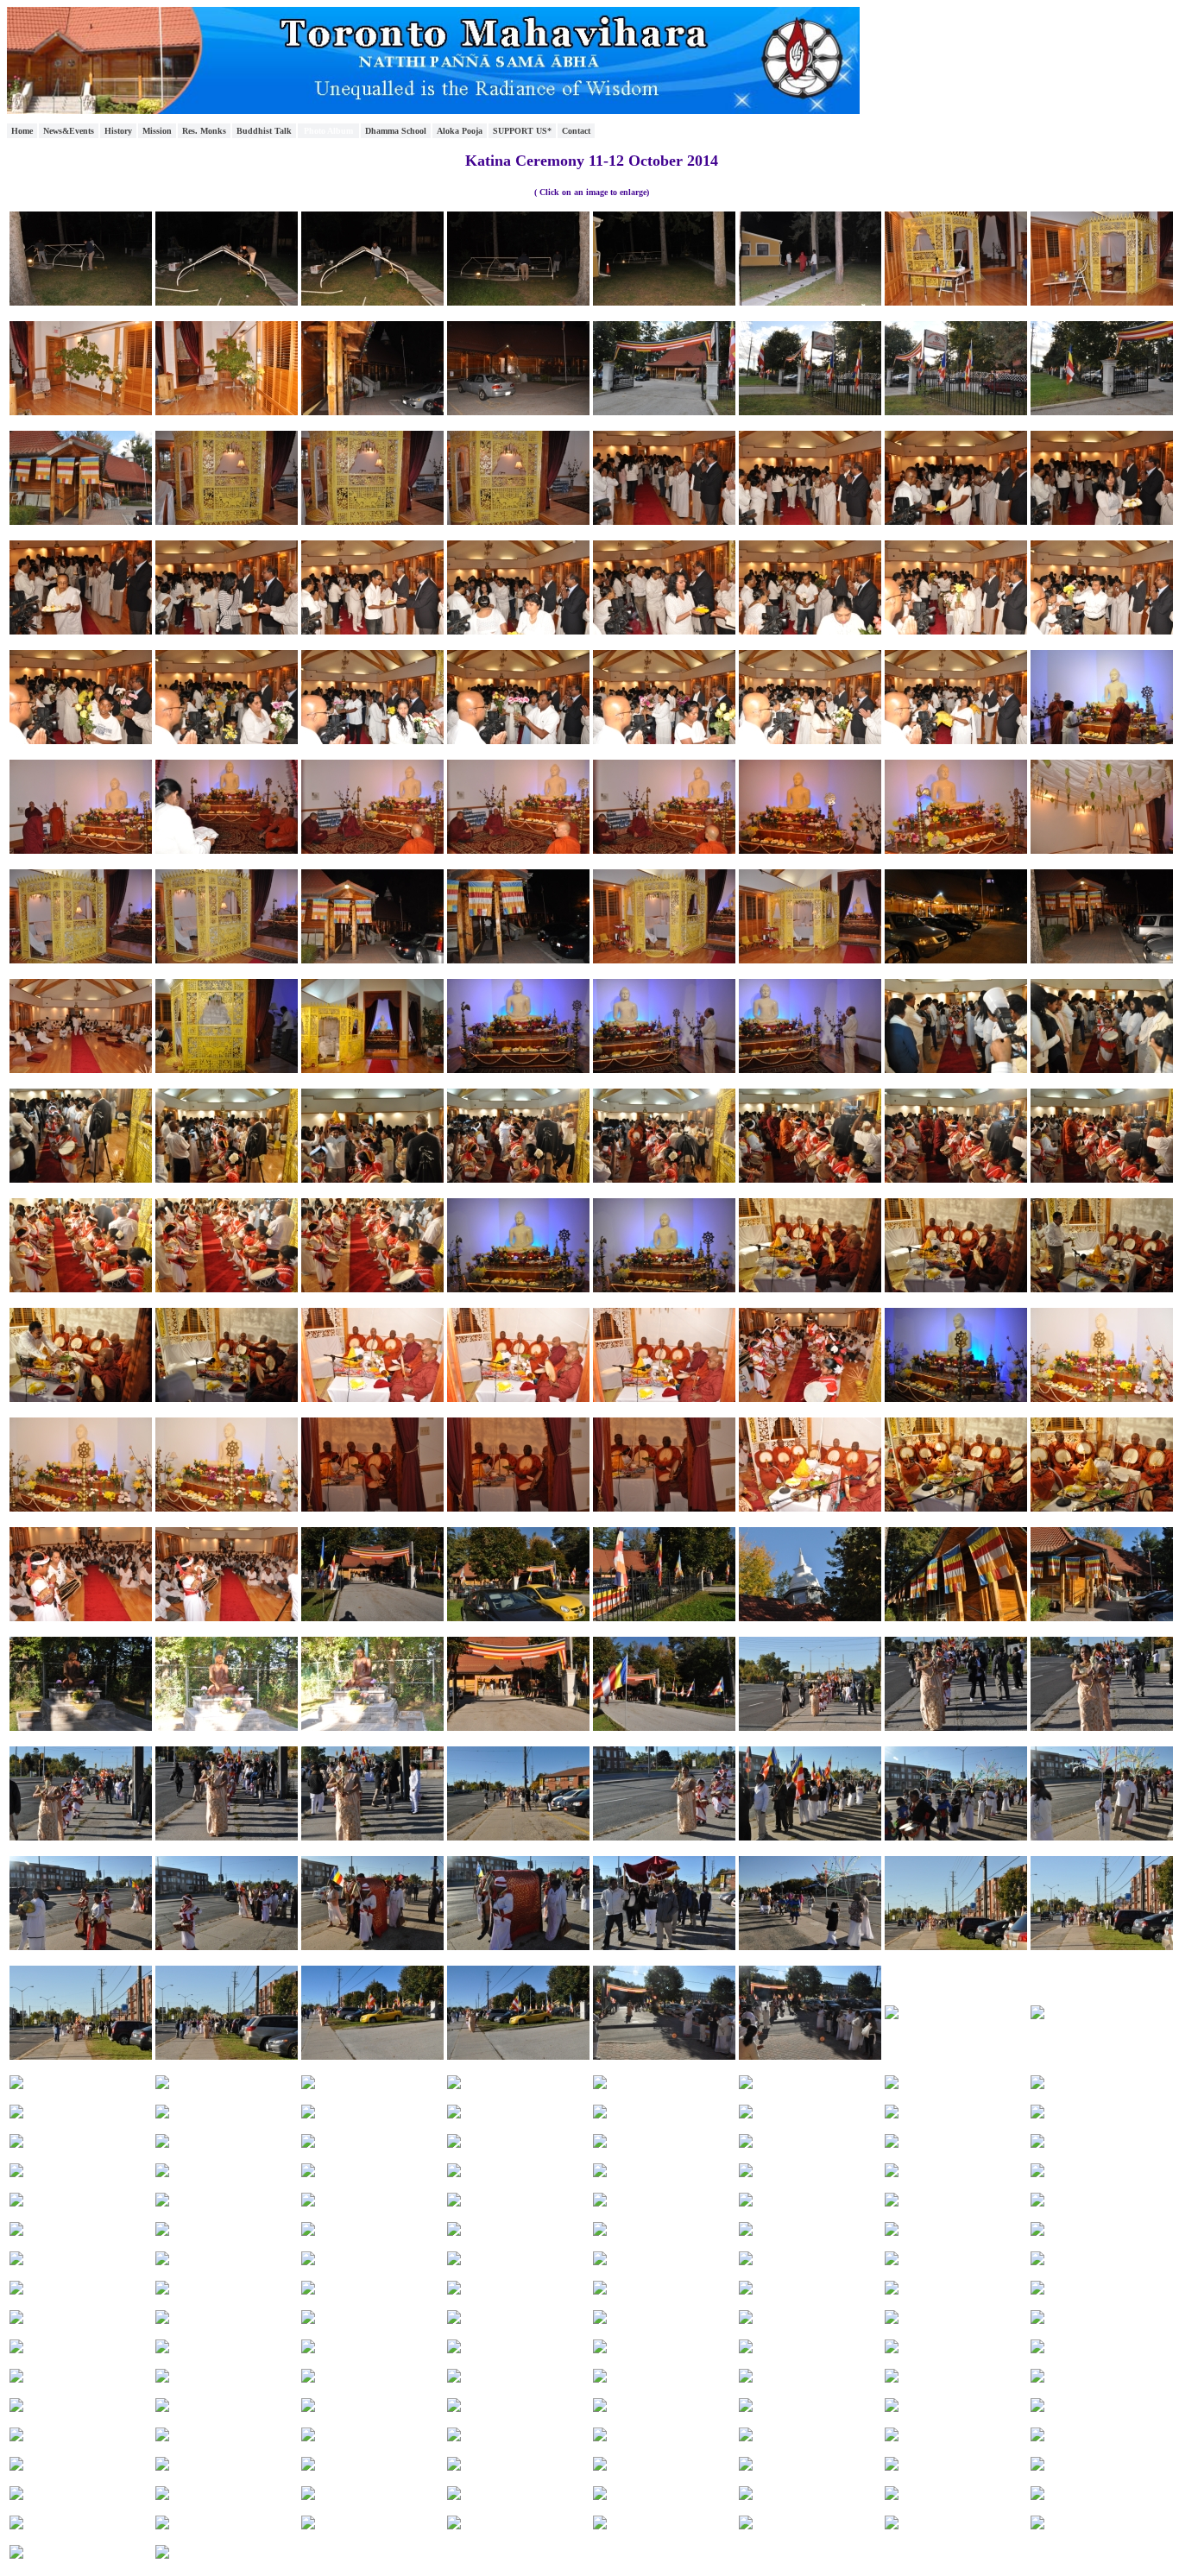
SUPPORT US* (522, 131)
